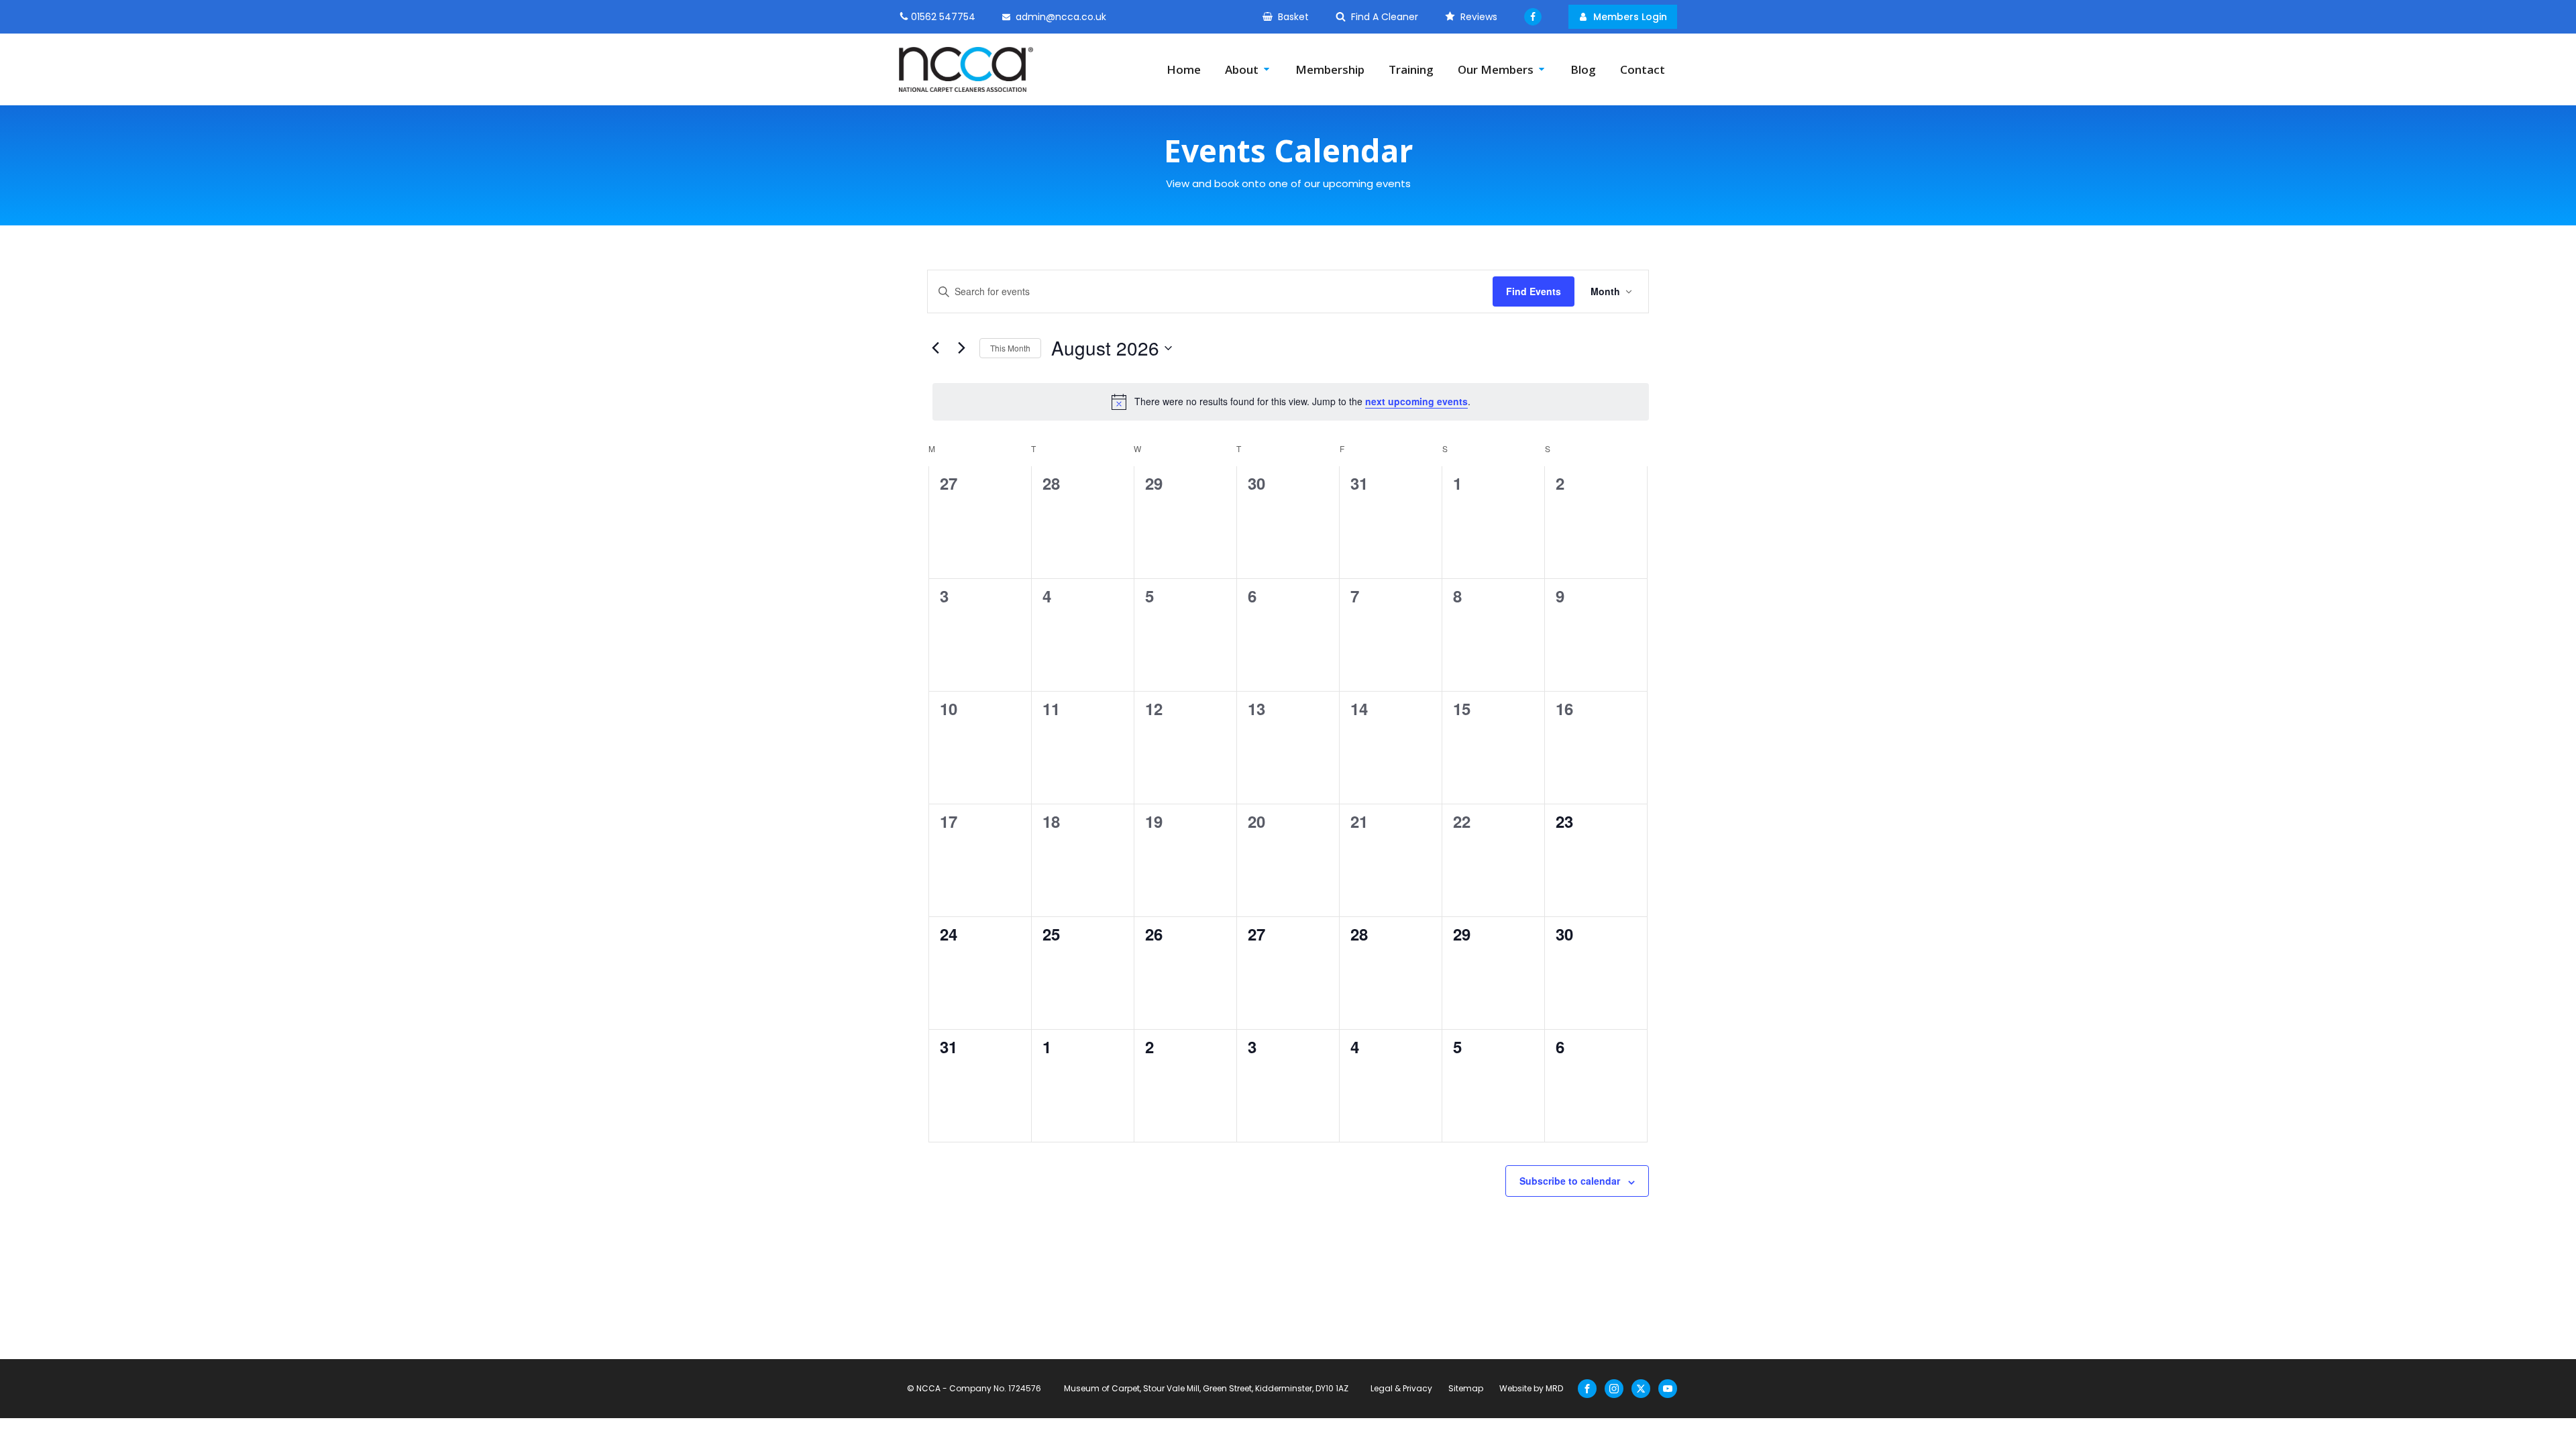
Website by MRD (1531, 1388)
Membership (1330, 69)
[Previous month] (935, 348)
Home (1184, 69)
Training (1411, 69)
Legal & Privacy (1401, 1388)
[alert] (1291, 402)
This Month (1010, 348)
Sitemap (1466, 1388)
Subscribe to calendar (1570, 1181)
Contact (1643, 69)
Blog (1583, 69)
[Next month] (961, 348)
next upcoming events (1416, 401)
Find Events (1534, 291)
